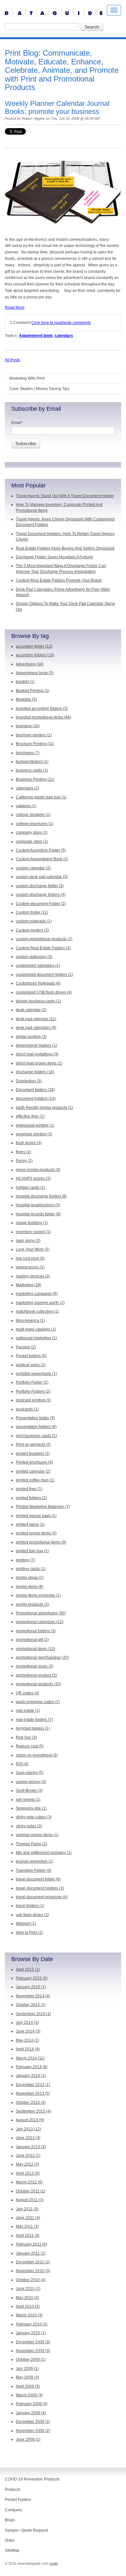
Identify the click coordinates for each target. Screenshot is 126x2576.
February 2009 (32, 2404)
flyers (23, 1152)
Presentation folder (35, 1418)
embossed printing (35, 1125)
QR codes (27, 1693)
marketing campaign (37, 1294)
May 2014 (27, 2040)
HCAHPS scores (33, 1178)
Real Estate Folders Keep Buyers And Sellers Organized (65, 548)
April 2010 (28, 2306)
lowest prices (30, 1267)
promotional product (36, 1675)
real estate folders (34, 1720)
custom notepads (34, 921)
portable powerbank (36, 1374)
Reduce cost (30, 1746)
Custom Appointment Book (42, 859)
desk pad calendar (36, 1019)
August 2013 (30, 2120)
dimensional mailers (37, 1045)
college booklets (33, 815)
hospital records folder (38, 1214)
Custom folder (32, 912)
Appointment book (36, 336)
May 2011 (27, 2226)
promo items (30, 1587)
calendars (64, 336)
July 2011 (27, 2209)
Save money (30, 1773)
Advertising (30, 664)
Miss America (30, 1321)
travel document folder (38, 1879)
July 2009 (27, 2369)
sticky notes (29, 1826)
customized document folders (44, 975)
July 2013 (28, 2129)
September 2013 (33, 2111)
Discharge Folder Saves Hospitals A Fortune (54, 557)
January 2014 (31, 2076)
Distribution (29, 1081)
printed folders (31, 1498)
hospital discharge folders (41, 1196)
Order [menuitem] (10, 2540)
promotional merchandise (42, 1657)
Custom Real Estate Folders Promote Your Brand (59, 580)
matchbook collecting (37, 1311)
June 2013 (28, 2138)
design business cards (38, 1001)
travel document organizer (42, 1897)
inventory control (33, 1232)
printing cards (31, 1569)
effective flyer (30, 1116)
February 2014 (32, 2067)
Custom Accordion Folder (41, 850)
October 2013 (31, 2102)
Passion (26, 1347)
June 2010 (28, 2289)
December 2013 (33, 2085)
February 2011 (31, 2244)
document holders (36, 1098)
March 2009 (29, 2395)
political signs (31, 1365)
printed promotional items (41, 1542)
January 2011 (31, 2253)
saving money (31, 1782)
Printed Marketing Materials (43, 1507)
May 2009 (27, 2377)
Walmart (26, 1924)
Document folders (35, 1090)
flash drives (29, 1143)
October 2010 (31, 2280)
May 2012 (27, 2164)
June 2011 (28, 2218)
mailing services (33, 1276)
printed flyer (29, 1489)
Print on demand (33, 1444)
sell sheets (28, 1800)
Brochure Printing (35, 744)
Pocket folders (31, 1356)
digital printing (31, 1037)
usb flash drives (32, 1915)
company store (32, 832)
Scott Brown (29, 1790)
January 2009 (31, 2413)
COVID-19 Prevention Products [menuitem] (32, 2479)
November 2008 (33, 2431)
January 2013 (31, 2147)
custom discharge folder (40, 886)
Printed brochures (34, 1462)
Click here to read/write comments (61, 323)
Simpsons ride (31, 1808)
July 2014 (27, 2023)
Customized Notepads (38, 983)
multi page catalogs (36, 1329)
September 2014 (33, 2014)
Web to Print (29, 1933)
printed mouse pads (36, 1516)
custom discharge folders (41, 895)
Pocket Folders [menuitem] (18, 2500)
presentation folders (36, 1427)
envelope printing (34, 1134)
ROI (22, 1764)
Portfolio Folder (32, 1382)
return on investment (37, 1755)
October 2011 (31, 2191)
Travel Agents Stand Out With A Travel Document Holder (65, 496)
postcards (27, 1409)
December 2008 (33, 2422)
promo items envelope (38, 1595)
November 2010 (33, 2271)
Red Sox (26, 1737)
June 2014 (28, 2031)
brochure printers (34, 735)
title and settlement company (44, 1853)
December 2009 (33, 2342)
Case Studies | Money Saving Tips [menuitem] (39, 389)
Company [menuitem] (13, 2510)
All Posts (12, 360)
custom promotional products (44, 939)
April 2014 (28, 2049)
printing (25, 1560)
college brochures (35, 824)
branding (28, 726)
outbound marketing (36, 1338)
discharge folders (35, 1072)
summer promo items (37, 1835)
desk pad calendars (36, 1028)
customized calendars (38, 965)
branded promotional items (43, 717)
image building (32, 1223)
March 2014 (30, 2058)
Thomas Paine (31, 1844)
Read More (15, 307)
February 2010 (32, 2324)
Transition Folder (34, 1870)
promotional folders (36, 1631)
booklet (25, 682)
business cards (32, 770)
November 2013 (33, 2093)
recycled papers (33, 1728)
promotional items (36, 1649)
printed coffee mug (35, 1480)
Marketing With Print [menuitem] (27, 378)
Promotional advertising (41, 1613)
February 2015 (32, 1978)
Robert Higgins (33, 118)
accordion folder (34, 646)
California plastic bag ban (41, 797)
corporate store (32, 842)
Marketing (29, 1285)
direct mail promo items (39, 1063)
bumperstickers (32, 762)
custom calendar (33, 868)
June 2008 (28, 2439)
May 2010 (27, 2298)
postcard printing (33, 1400)
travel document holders (40, 1888)
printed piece (30, 1524)
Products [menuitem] (13, 2490)
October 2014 (31, 2005)
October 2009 (31, 2359)
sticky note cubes (34, 1817)
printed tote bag (32, 1551)
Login (54, 2563)
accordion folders (35, 655)
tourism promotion (35, 1861)
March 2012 (29, 2182)
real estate (28, 1711)
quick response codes (38, 1702)
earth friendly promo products (44, 1108)
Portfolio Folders (33, 1391)
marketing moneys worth (40, 1303)
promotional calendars (40, 1622)
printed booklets (33, 1454)
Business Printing (35, 779)
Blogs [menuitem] (10, 2520)
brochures (28, 753)
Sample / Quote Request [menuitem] (26, 2530)
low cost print (30, 1258)
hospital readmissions (38, 1205)
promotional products (38, 1684)
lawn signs (28, 1241)
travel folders (30, 1906)
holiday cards (31, 1188)
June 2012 (28, 2156)
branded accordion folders (42, 708)
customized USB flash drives (44, 992)
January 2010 (31, 2333)
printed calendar (33, 1471)
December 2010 (33, 2262)
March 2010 (29, 2315)
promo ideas (30, 1578)
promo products (32, 1604)
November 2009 (33, 2351)
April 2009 (28, 2386)
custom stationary (34, 957)
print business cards (36, 1436)
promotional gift (32, 1640)
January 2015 (31, 1987)
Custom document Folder (41, 904)
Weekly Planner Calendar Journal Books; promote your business (57, 107)
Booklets (26, 699)
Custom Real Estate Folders (43, 948)
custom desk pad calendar (42, 877)
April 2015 (28, 1969)
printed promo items (36, 1533)
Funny (24, 1161)
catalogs (26, 806)
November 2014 (33, 1996)
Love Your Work (33, 1249)
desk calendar (31, 1010)
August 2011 (30, 2200)
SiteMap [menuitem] (12, 2550)
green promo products (38, 1170)
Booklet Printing (33, 691)
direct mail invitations (37, 1054)
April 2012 (28, 2173)
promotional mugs (35, 1666)
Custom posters (32, 930)
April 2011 (28, 2236)
